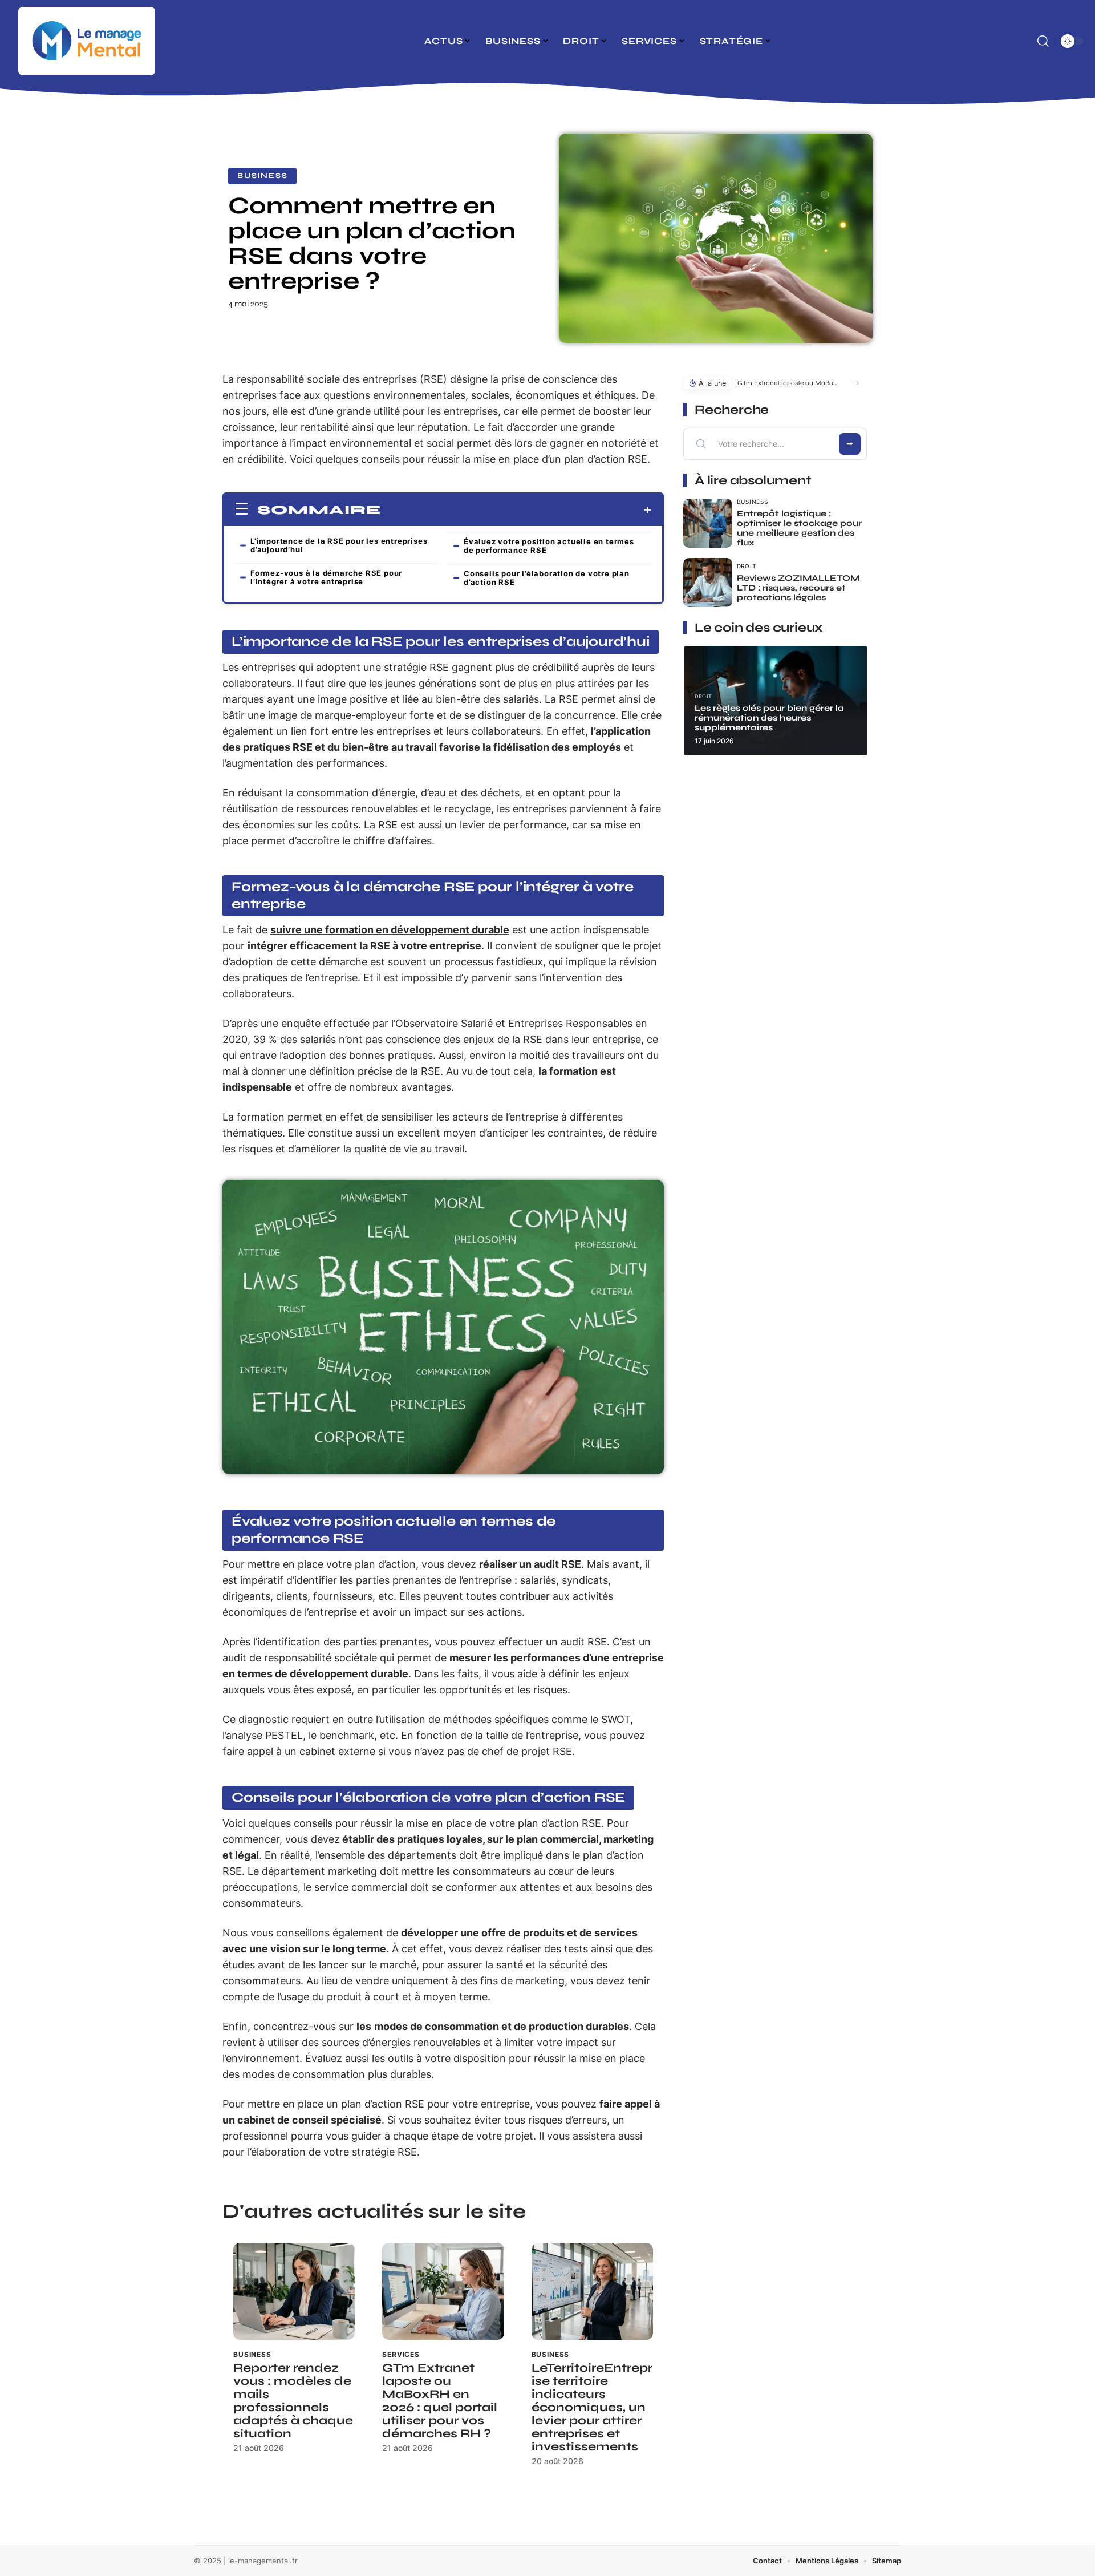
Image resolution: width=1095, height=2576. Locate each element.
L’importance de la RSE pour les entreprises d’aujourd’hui (339, 545)
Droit (747, 566)
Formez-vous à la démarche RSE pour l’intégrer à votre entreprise (326, 577)
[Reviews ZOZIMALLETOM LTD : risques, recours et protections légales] (708, 583)
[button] (855, 383)
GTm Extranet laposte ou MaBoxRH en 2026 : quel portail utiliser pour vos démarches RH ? (440, 2401)
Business (262, 176)
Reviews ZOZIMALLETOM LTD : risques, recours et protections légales (798, 588)
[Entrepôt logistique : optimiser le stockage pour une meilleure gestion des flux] (708, 523)
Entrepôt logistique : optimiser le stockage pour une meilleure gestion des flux (799, 528)
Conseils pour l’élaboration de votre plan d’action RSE (547, 578)
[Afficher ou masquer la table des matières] (516, 510)
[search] (1043, 41)
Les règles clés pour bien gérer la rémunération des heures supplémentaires (769, 718)
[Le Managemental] (87, 41)
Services (401, 2354)
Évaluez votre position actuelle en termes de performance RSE (549, 546)
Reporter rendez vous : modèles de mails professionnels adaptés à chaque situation (293, 2401)
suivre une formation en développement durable (390, 930)
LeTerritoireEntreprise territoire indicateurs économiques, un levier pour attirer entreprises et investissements (592, 2407)
